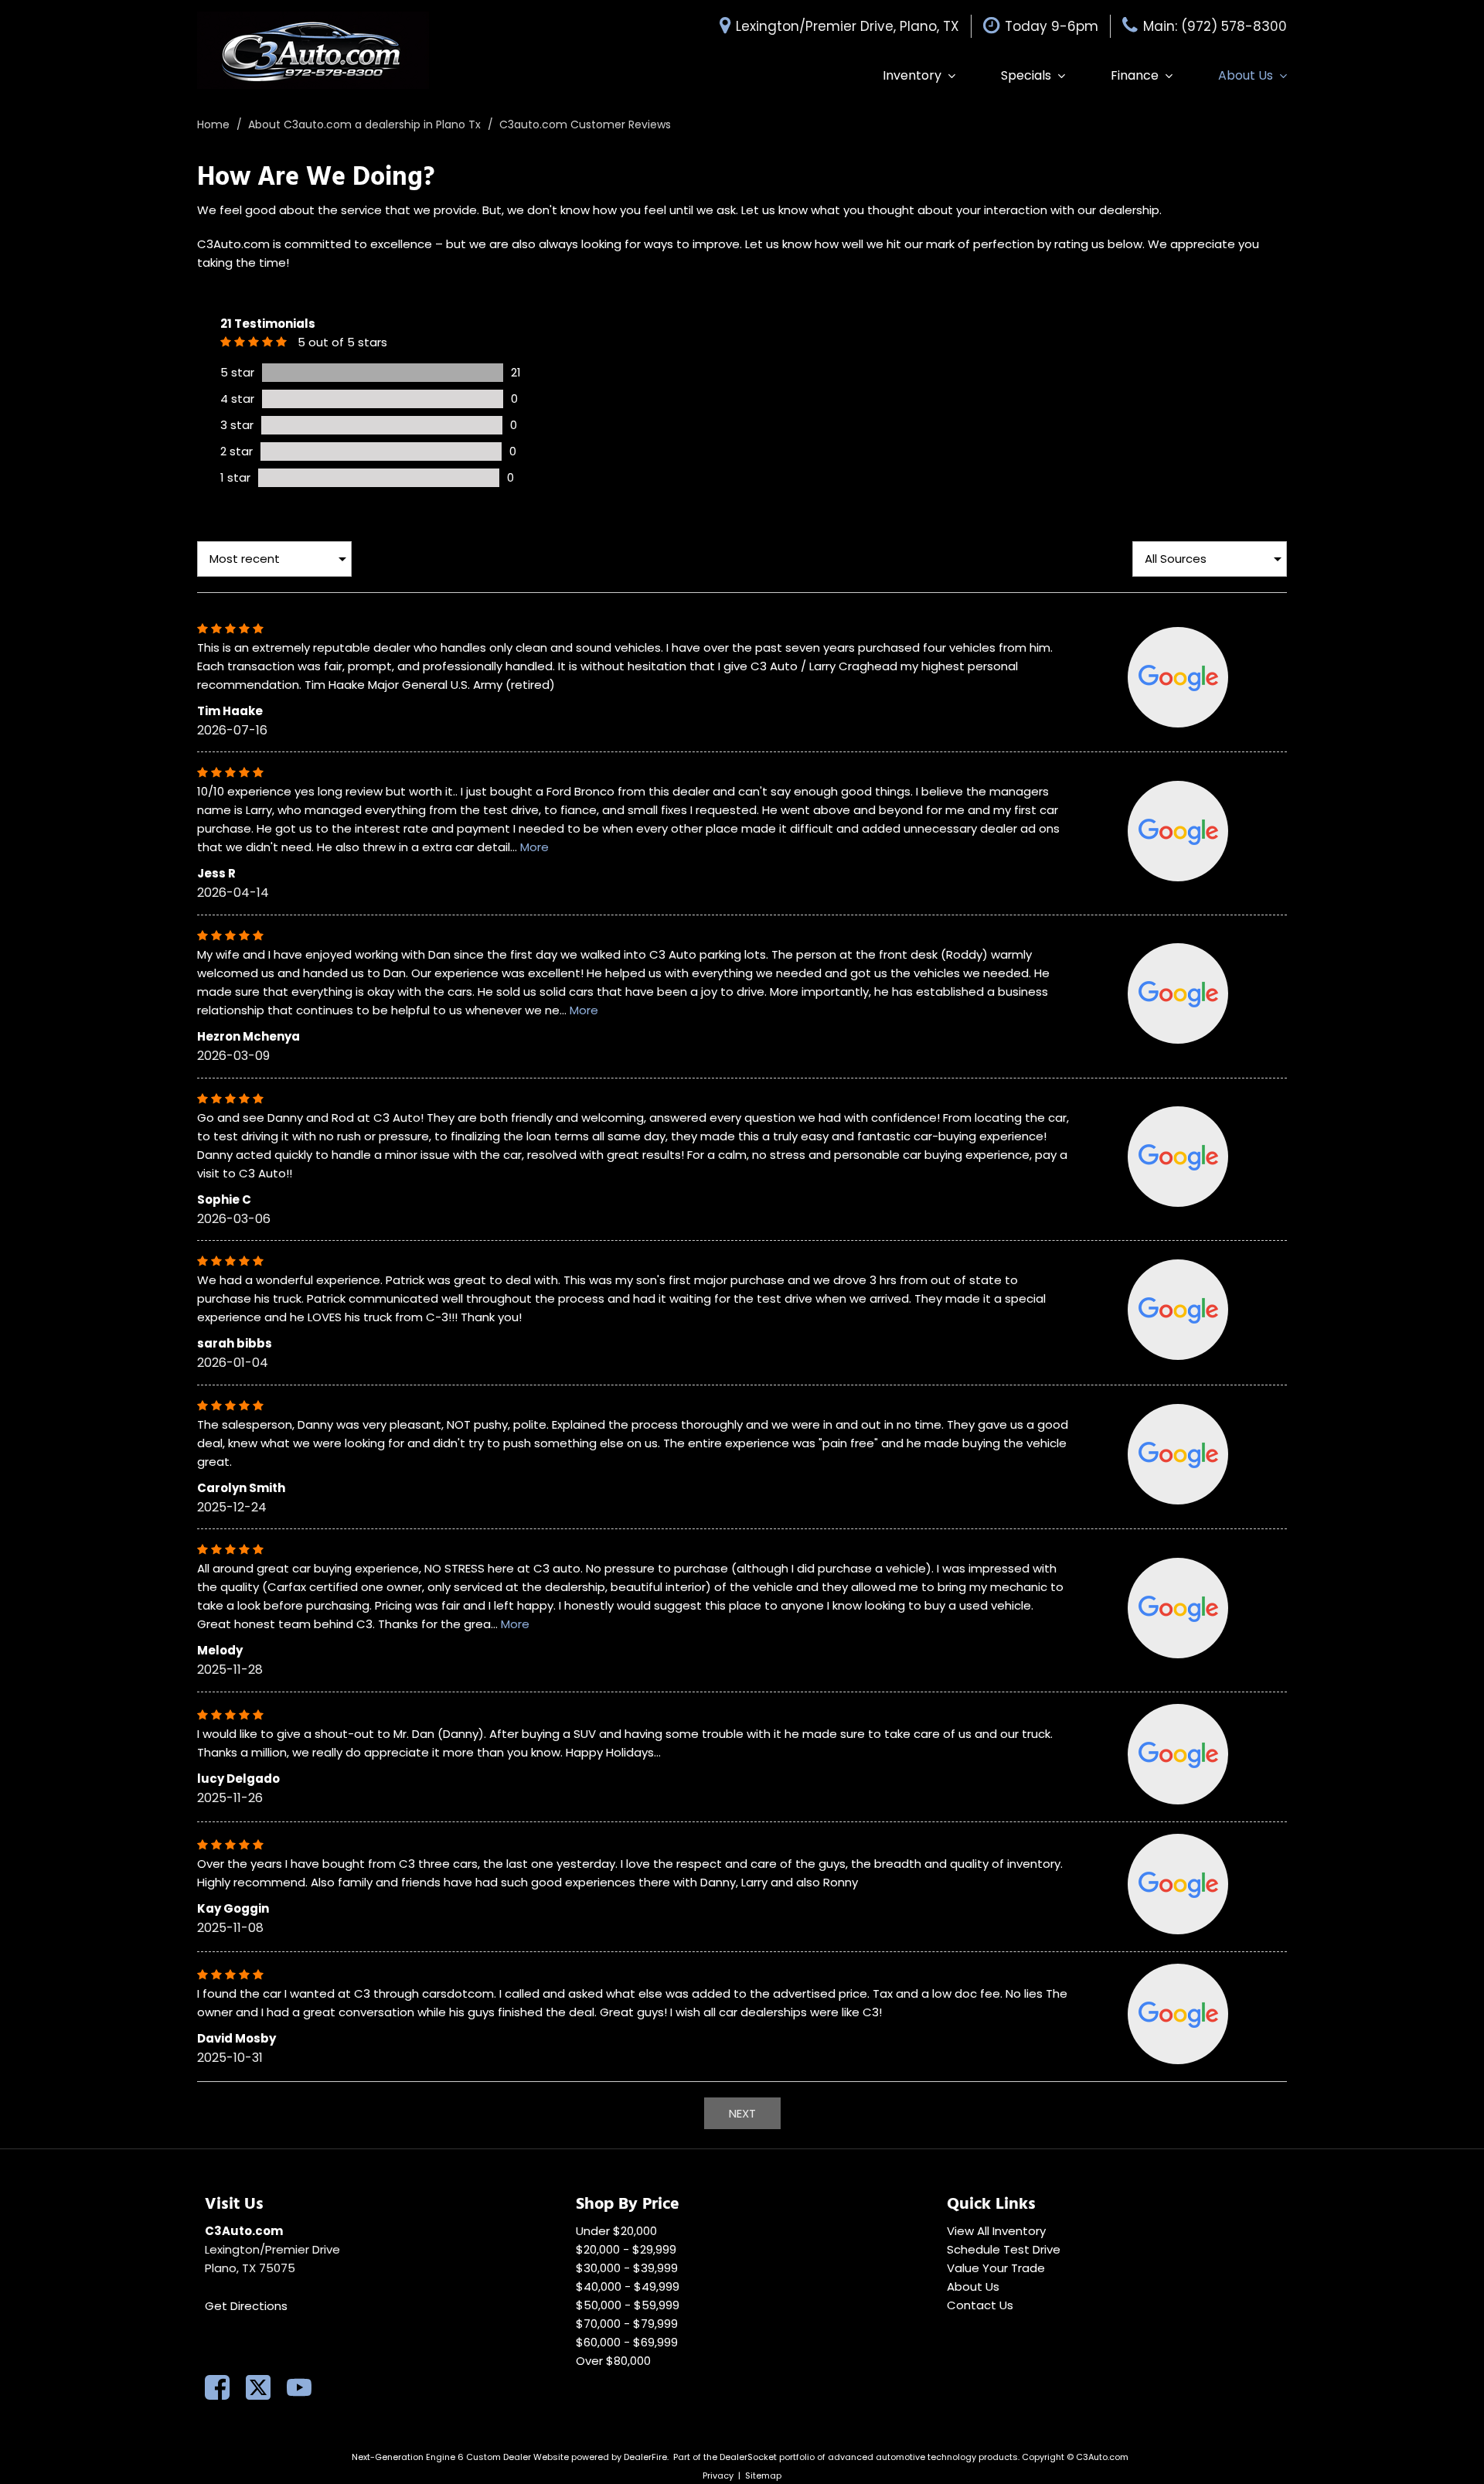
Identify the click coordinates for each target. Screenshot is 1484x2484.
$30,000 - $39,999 (627, 2268)
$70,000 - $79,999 (627, 2324)
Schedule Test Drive (1004, 2249)
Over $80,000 (613, 2361)
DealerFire (645, 2457)
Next (742, 2113)
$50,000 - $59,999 (628, 2305)
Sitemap (763, 2475)
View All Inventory (996, 2231)
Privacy (718, 2475)
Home (215, 124)
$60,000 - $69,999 (627, 2342)
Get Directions (246, 2306)
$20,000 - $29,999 (626, 2249)
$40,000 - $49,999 (628, 2286)
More (534, 847)
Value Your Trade (996, 2268)
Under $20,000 (616, 2231)
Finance (1135, 75)
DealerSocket (748, 2457)
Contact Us (980, 2305)
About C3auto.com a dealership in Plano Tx (366, 124)
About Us (1246, 75)
